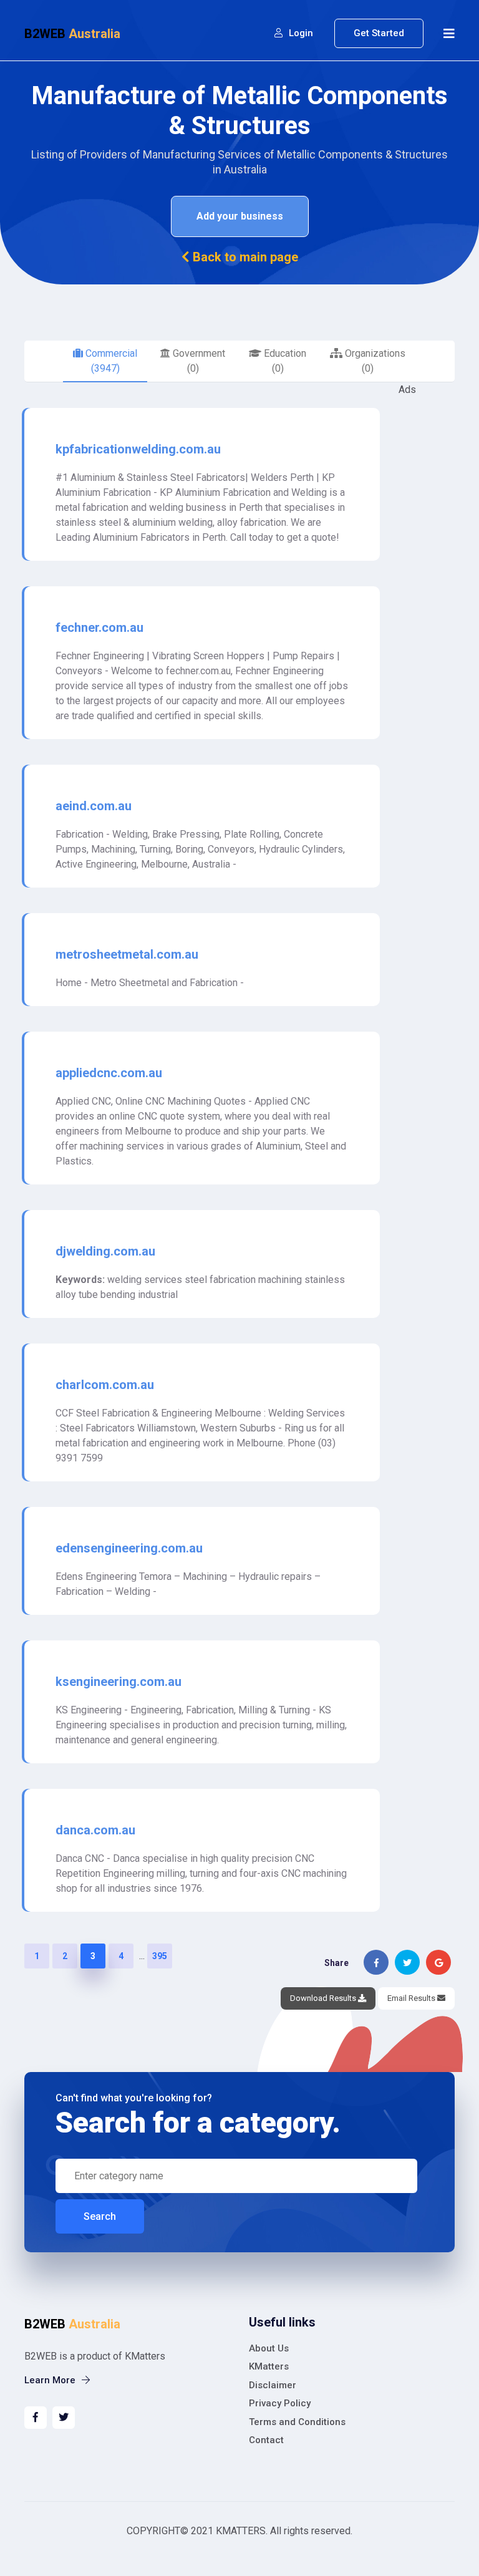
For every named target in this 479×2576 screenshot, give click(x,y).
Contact (266, 2440)
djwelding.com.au (105, 1251)
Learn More (51, 2380)
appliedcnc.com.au (109, 1073)
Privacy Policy (280, 2403)
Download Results (324, 1998)
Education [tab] (284, 361)
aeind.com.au (94, 806)
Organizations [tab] (374, 361)
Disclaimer (273, 2385)
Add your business (240, 216)
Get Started (379, 33)
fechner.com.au (99, 627)
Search (100, 2216)
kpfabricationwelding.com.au (138, 449)
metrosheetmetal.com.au (127, 954)
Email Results (412, 1998)
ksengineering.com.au (119, 1682)
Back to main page (244, 257)
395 (160, 1956)
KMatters (269, 2366)
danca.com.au (95, 1830)
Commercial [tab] (110, 361)
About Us (269, 2348)
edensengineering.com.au (129, 1548)
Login (300, 33)
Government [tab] (198, 361)
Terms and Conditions (297, 2422)
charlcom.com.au (105, 1385)
